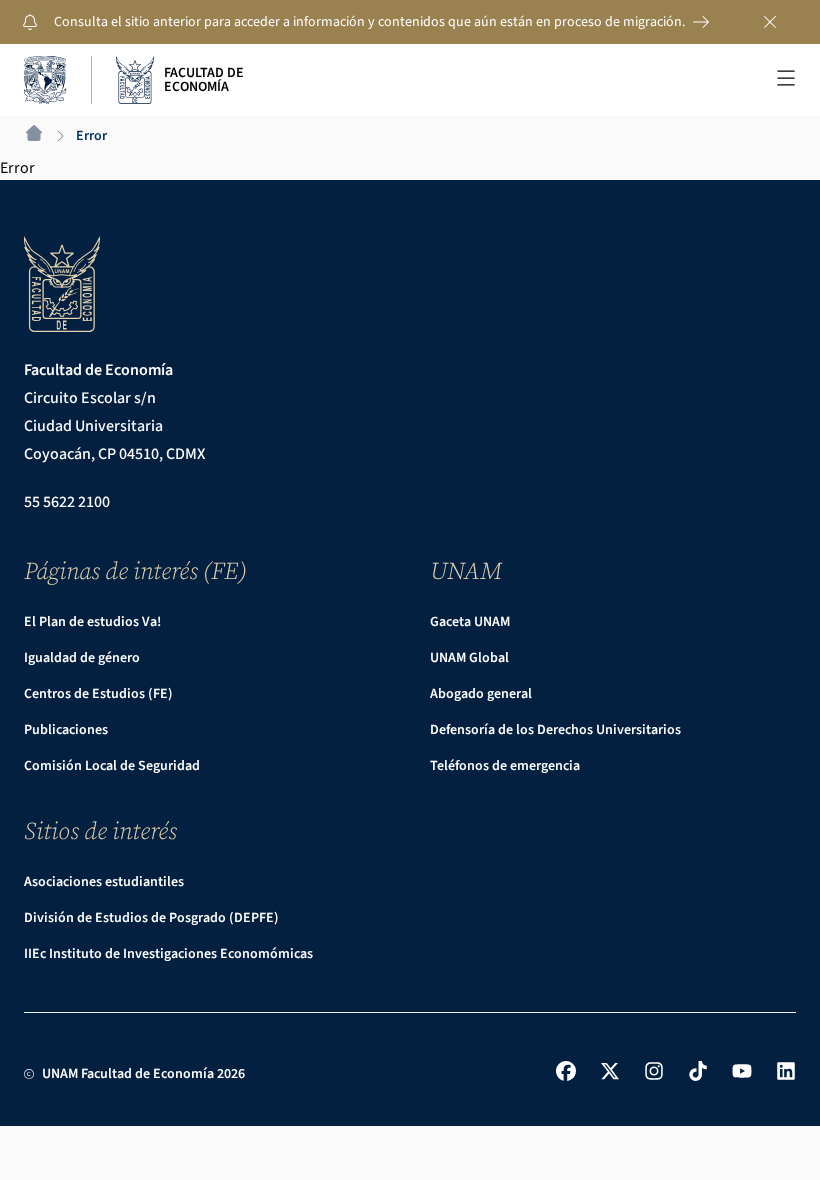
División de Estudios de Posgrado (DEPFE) (151, 918)
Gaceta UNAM (470, 622)
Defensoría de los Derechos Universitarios (555, 730)
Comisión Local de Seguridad (112, 766)
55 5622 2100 (67, 502)
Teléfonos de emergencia (505, 766)
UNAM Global (469, 658)
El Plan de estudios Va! (92, 622)
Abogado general (481, 694)
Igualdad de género (82, 658)
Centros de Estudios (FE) (98, 694)
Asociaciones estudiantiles (104, 882)
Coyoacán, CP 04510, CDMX (114, 454)
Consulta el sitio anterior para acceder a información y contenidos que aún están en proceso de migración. (369, 22)
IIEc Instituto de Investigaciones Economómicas (168, 954)
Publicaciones (66, 730)
